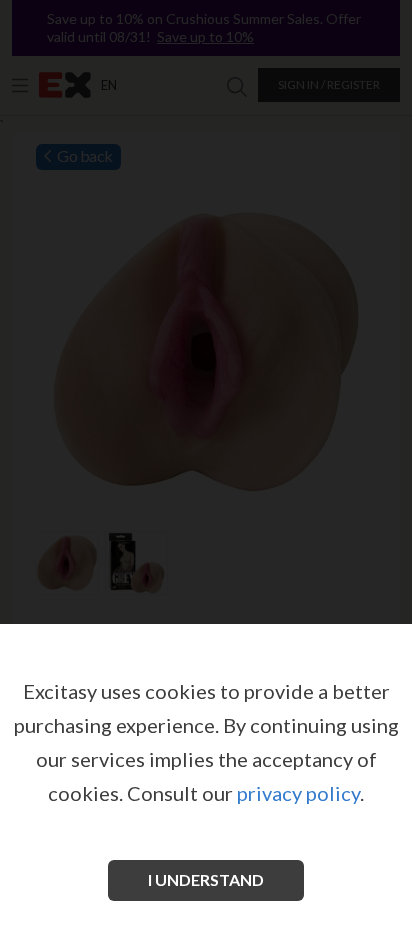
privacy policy (298, 793)
